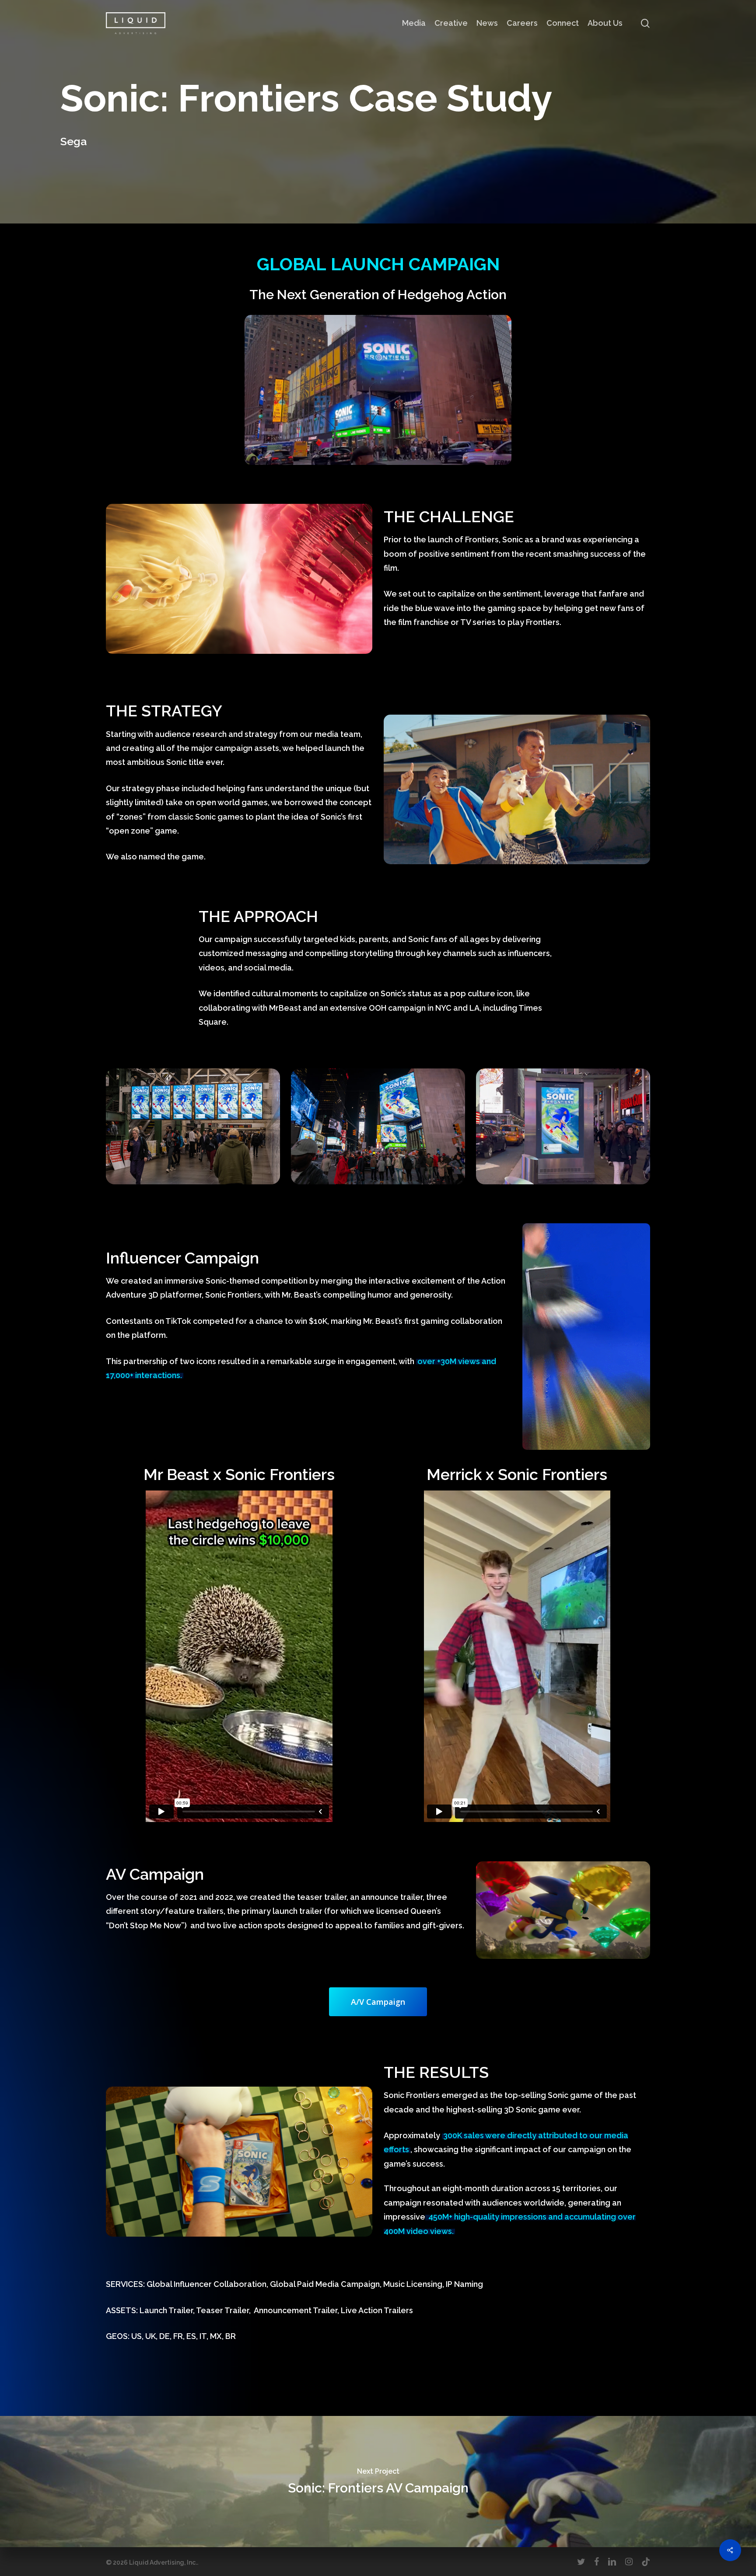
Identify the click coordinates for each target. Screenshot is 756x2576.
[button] (378, 2002)
